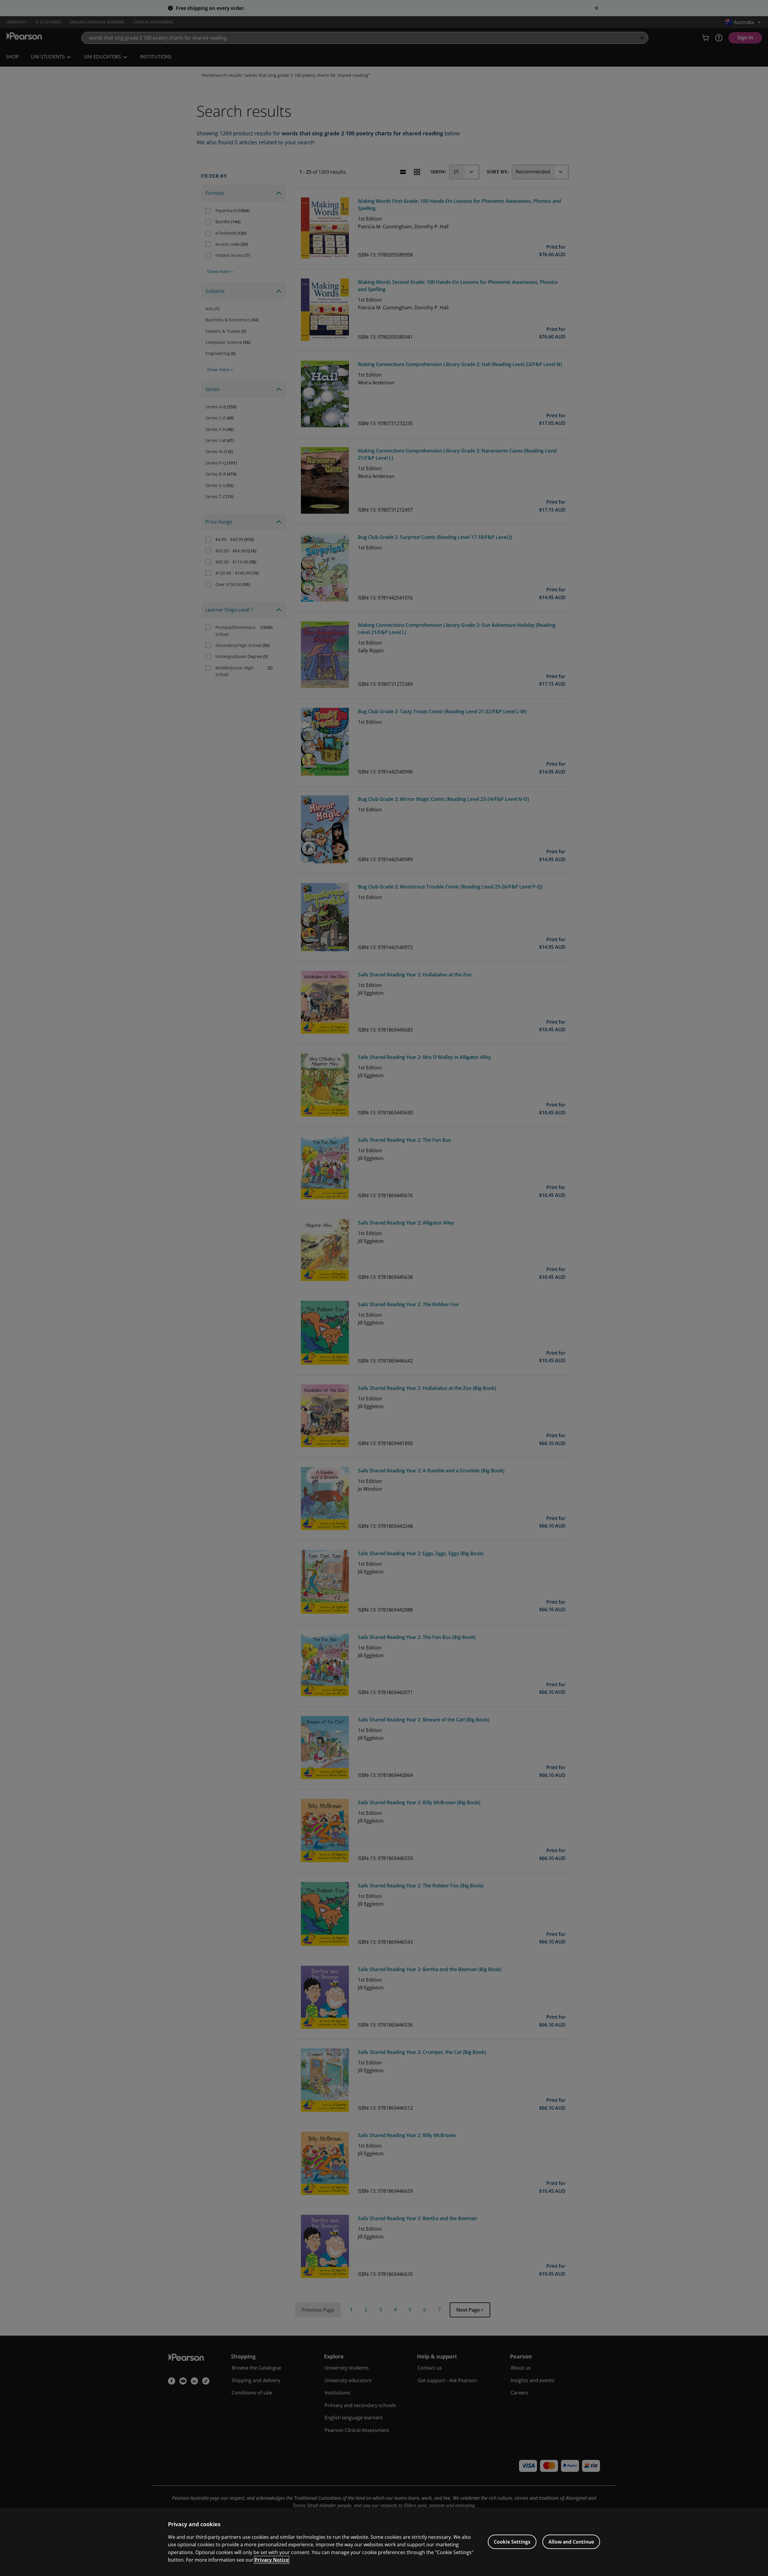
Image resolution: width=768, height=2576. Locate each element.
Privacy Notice (272, 2560)
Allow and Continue (571, 2542)
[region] (384, 2542)
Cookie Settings (512, 2542)
